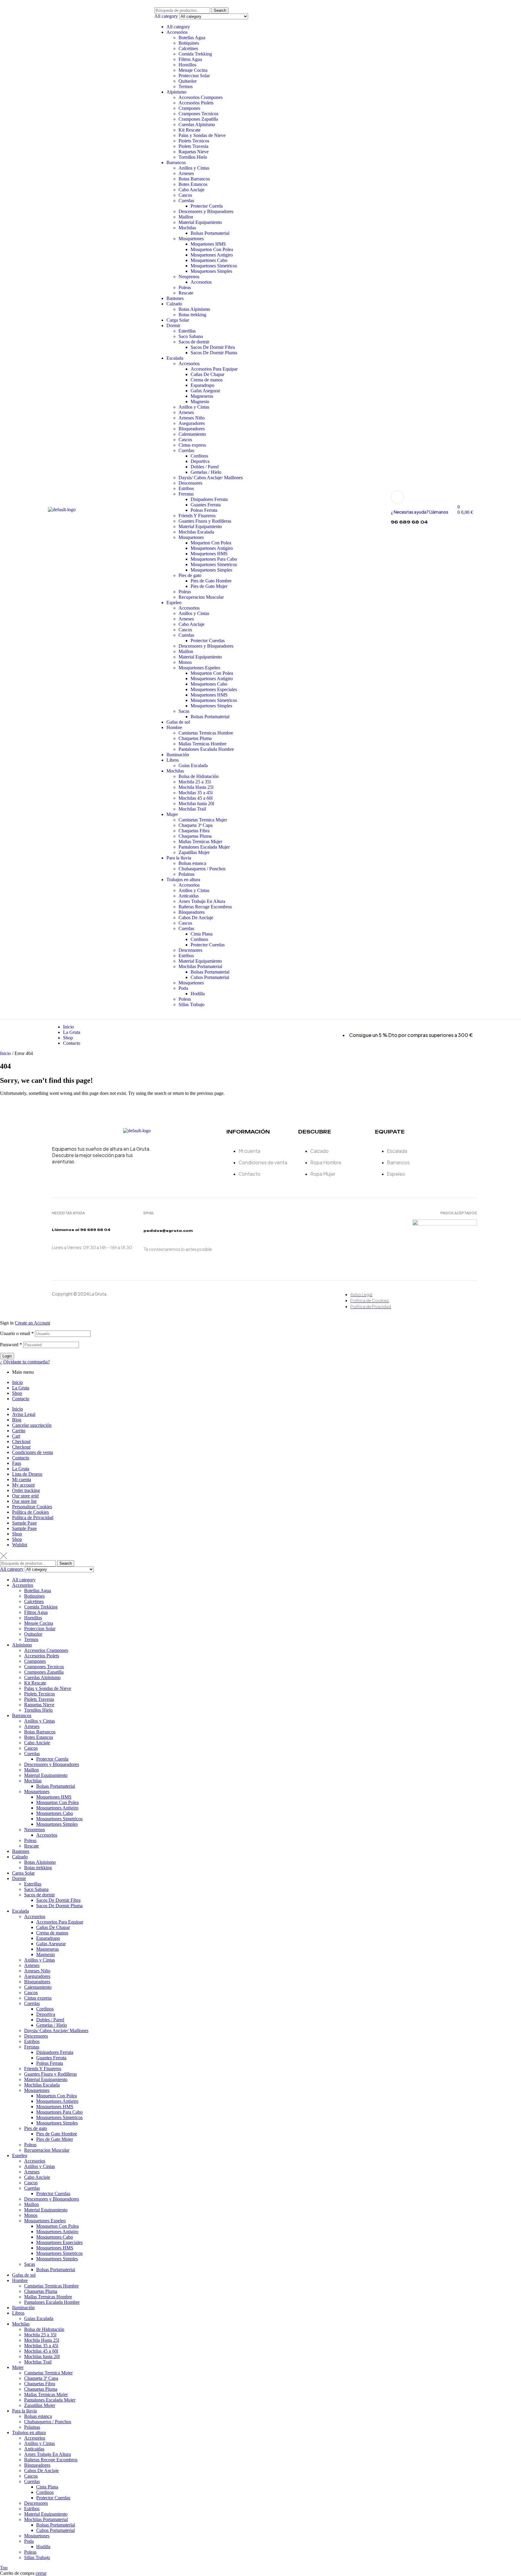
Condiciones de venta (33, 1452)
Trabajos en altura (183, 880)
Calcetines (188, 48)
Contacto (21, 1399)
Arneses (186, 173)
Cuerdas (186, 201)
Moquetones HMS (208, 244)
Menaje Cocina (193, 70)
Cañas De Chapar (207, 374)
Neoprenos (189, 277)
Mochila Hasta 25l (196, 787)
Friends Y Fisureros (197, 516)
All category (178, 27)
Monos (185, 662)
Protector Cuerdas (208, 641)
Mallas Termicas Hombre (202, 744)
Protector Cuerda (207, 206)
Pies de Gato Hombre (211, 581)
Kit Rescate (189, 130)
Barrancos (176, 163)
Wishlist (20, 1545)
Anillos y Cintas (194, 168)
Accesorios (177, 32)
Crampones (189, 108)
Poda (183, 988)
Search (220, 10)
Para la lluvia (179, 858)
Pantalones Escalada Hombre (206, 749)
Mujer (172, 814)
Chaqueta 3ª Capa (196, 825)
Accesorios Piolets (196, 103)
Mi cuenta (22, 1479)
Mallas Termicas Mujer (200, 842)
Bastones (175, 298)
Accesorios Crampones (201, 97)
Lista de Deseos (27, 1474)
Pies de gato (190, 575)
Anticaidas (189, 896)
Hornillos (187, 65)
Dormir (173, 325)
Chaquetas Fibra (194, 831)
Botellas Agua (192, 38)
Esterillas (187, 331)
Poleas (185, 287)
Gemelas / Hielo (206, 472)
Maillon (186, 217)
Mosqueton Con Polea (212, 249)
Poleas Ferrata (204, 510)
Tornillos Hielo (193, 157)
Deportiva (200, 461)
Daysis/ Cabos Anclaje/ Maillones (211, 478)
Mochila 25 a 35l (195, 782)
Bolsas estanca (192, 863)
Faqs (17, 1463)
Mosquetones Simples (211, 271)
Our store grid (25, 1496)
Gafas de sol (178, 722)
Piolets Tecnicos (194, 141)
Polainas (186, 874)
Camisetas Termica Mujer (203, 820)
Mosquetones (191, 239)
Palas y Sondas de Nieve (202, 135)
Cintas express (192, 445)
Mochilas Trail (192, 809)
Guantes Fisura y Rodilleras (205, 521)
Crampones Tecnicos (198, 114)
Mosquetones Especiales (214, 689)
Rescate (186, 293)
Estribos (186, 488)
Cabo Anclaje (191, 190)
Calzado (174, 304)
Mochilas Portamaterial (200, 966)
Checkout (21, 1441)
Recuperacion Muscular (201, 597)
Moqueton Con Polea (211, 543)
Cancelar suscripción (32, 1425)
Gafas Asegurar (205, 391)
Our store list (24, 1501)
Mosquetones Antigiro (212, 255)
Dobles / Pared (205, 467)
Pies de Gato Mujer (209, 586)
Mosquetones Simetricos (214, 266)
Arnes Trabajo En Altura (202, 901)
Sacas (184, 711)
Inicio (5, 1053)
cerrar (41, 2573)
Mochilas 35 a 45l (196, 793)
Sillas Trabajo (191, 1004)
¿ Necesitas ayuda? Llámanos (420, 512)
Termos (186, 86)
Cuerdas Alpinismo (197, 124)
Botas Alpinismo (194, 309)
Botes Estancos (193, 184)
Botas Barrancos (194, 179)
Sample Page (24, 1523)
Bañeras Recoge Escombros (205, 907)
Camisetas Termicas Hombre (206, 733)
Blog (17, 1420)
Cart (16, 1436)
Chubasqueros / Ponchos (202, 869)
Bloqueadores (192, 429)
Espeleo (174, 603)
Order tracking (26, 1490)
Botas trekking (192, 315)
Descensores (190, 483)
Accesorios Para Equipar (214, 369)
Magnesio (200, 402)
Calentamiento (192, 434)
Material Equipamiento (200, 222)
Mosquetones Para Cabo (214, 559)
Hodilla (198, 994)
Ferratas (186, 494)
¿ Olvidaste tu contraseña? (25, 1362)
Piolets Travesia (193, 146)
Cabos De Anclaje (196, 918)
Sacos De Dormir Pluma (214, 353)
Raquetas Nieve (194, 152)
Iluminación (178, 755)
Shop (17, 1393)
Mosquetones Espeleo (199, 668)
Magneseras (202, 396)
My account (23, 1485)
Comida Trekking (195, 54)
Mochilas (187, 228)
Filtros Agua (190, 59)
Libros (173, 760)
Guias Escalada (193, 765)
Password (11, 1345)
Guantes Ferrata (206, 505)
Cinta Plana (202, 934)
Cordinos (199, 456)
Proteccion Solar (194, 76)
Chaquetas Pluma (195, 738)
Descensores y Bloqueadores (206, 211)
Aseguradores (192, 423)
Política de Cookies (30, 1512)
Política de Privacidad (33, 1518)
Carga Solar (178, 320)
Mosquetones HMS (209, 554)
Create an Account (32, 1323)
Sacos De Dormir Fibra (213, 347)
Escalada (175, 358)
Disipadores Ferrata (209, 499)
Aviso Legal (24, 1414)
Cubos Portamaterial (210, 977)
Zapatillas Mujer (194, 852)
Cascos (185, 195)
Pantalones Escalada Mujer (204, 847)
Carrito (19, 1431)
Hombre (174, 727)
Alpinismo (176, 92)
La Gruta (21, 1388)
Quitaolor (188, 81)
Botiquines (189, 43)
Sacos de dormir (194, 342)
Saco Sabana (191, 336)
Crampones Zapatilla (198, 119)
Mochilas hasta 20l (196, 803)
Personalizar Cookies (32, 1507)
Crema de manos (207, 380)
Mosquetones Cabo (209, 260)
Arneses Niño (192, 418)
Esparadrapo (202, 385)
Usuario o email (17, 1333)
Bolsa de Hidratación (199, 776)
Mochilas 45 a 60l (196, 798)
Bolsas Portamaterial (210, 233)
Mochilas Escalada (196, 532)
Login (7, 1356)
